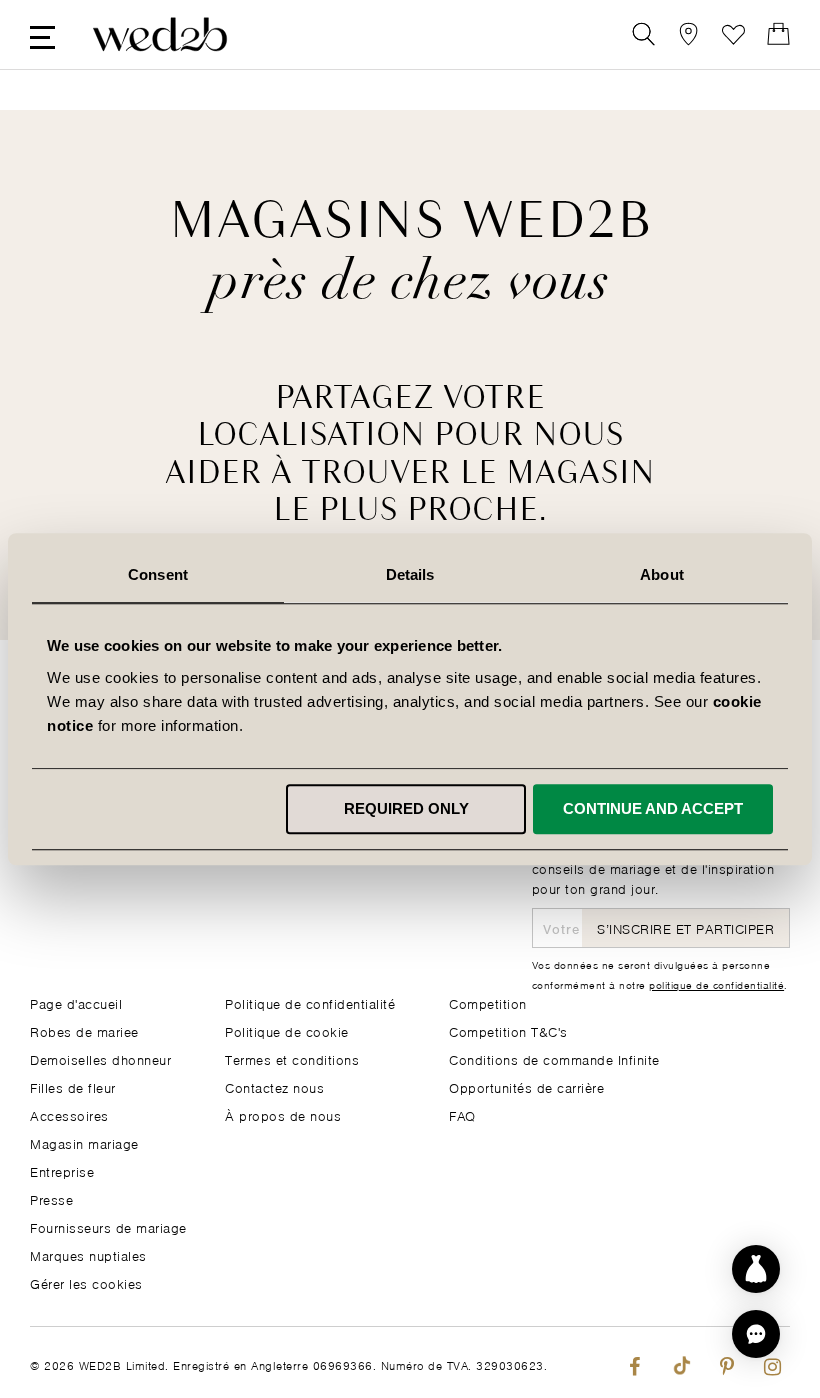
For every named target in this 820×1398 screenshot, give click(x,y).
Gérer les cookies (86, 1282)
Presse (51, 1198)
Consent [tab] (158, 574)
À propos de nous (283, 1114)
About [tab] (662, 574)
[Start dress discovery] (756, 1269)
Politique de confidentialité (310, 1002)
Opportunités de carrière (526, 1086)
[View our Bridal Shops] (688, 34)
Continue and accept (653, 808)
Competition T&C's (508, 1030)
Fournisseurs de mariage (108, 1226)
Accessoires (69, 1114)
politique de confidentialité (716, 984)
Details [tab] (410, 574)
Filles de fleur (73, 1086)
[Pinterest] (726, 1362)
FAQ (462, 1114)
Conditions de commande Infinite (554, 1058)
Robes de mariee (84, 1030)
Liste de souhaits (733, 34)
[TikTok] (680, 1362)
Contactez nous (274, 1086)
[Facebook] (634, 1362)
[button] (756, 1334)
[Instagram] (772, 1362)
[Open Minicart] (778, 34)
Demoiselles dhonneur (100, 1058)
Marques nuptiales (88, 1254)
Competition (488, 1002)
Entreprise (62, 1170)
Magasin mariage (84, 1142)
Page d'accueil (76, 1002)
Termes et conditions (292, 1058)
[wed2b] (160, 34)
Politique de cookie (287, 1030)
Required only (406, 808)
